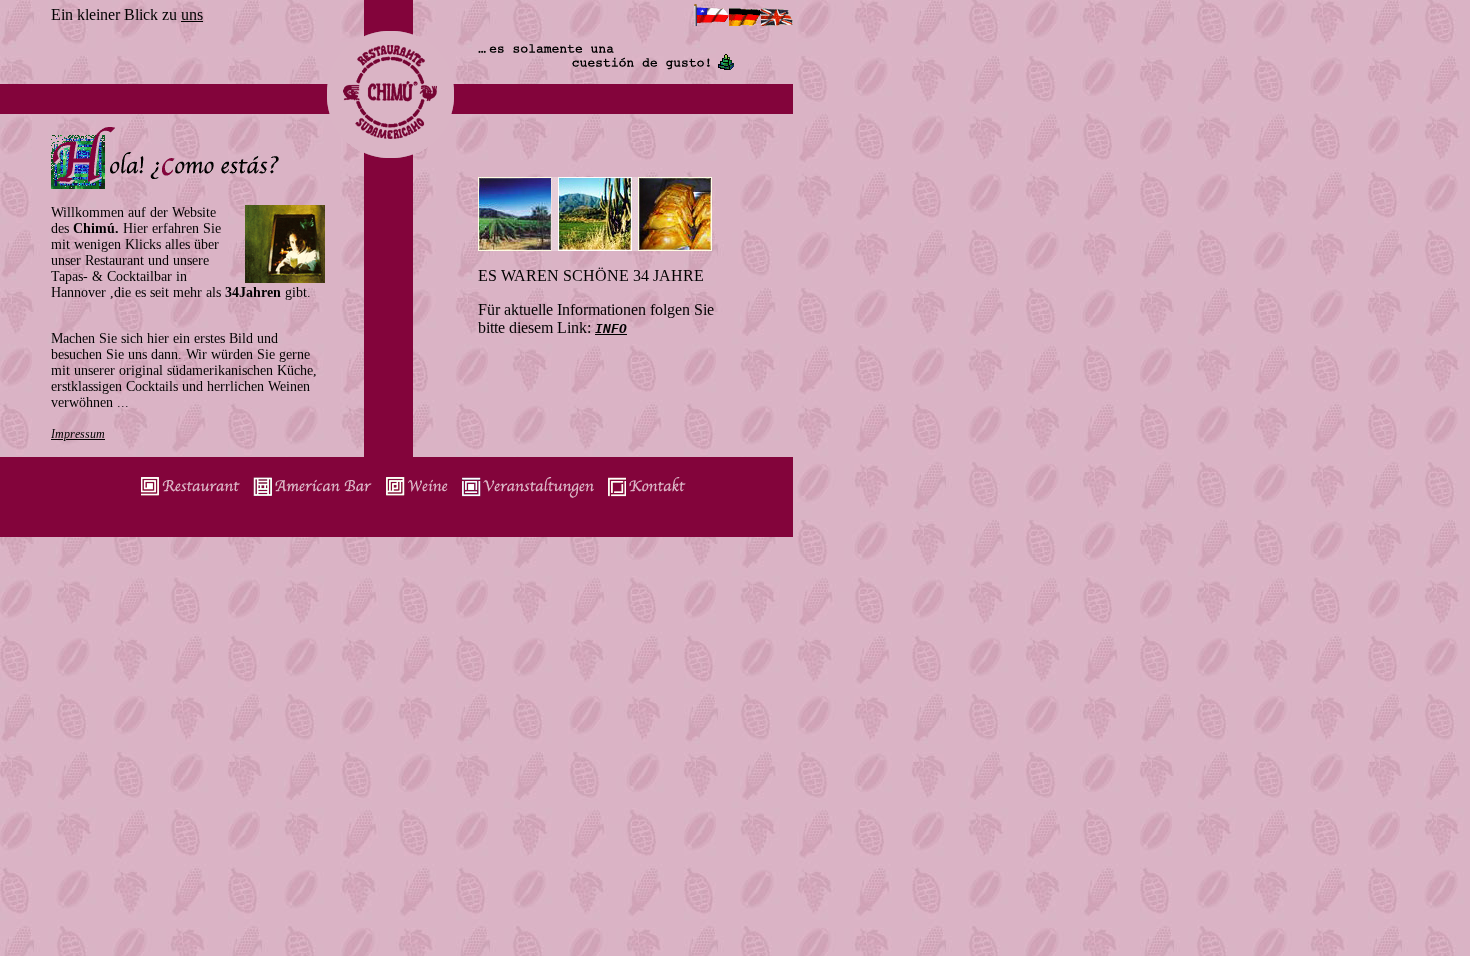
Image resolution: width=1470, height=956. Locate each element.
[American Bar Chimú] (312, 496)
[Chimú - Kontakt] (646, 496)
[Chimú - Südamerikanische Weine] (416, 496)
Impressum (78, 434)
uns (192, 14)
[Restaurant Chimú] (190, 496)
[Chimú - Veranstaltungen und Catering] (527, 496)
